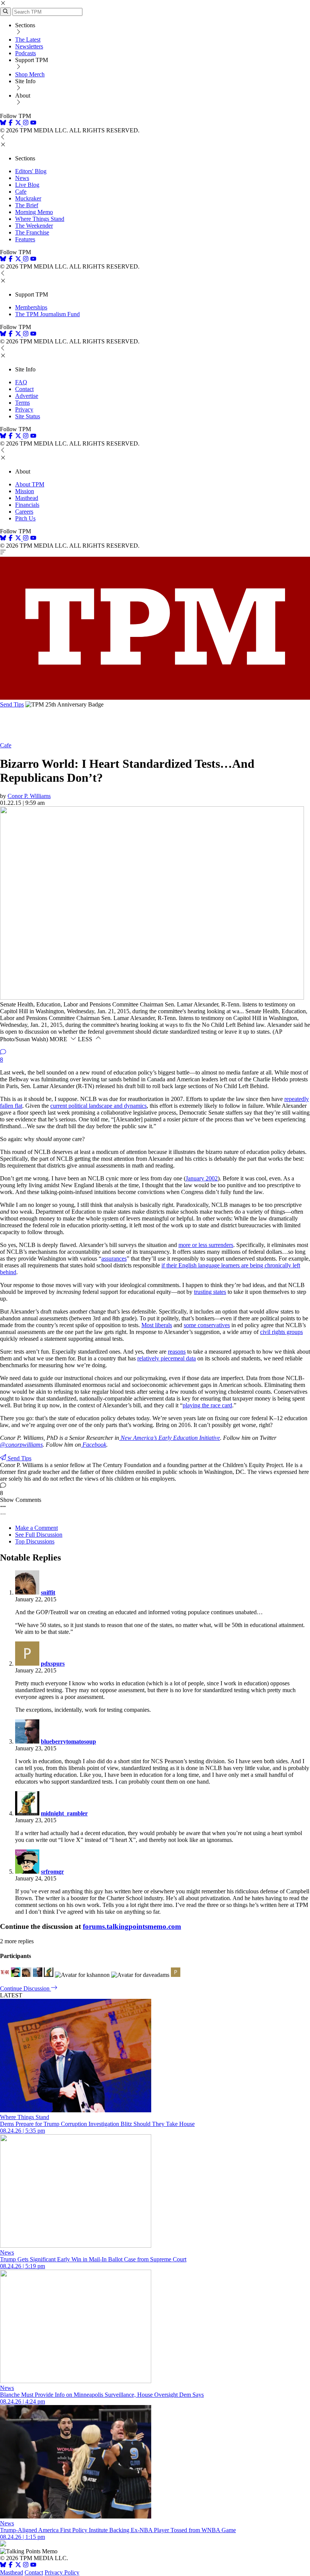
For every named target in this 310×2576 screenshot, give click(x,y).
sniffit (48, 1592)
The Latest (28, 40)
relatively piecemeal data (167, 1358)
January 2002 (202, 1178)
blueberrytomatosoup (68, 1741)
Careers (24, 512)
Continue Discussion (26, 1988)
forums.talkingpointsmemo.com (132, 1926)
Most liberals (157, 1325)
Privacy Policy (62, 2572)
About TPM (30, 484)
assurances (114, 1258)
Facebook (94, 1445)
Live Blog (27, 185)
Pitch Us (25, 518)
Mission (25, 491)
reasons (177, 1352)
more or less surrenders (206, 1245)
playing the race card (207, 1405)
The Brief (27, 205)
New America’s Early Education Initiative (170, 1438)
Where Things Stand (40, 219)
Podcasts (26, 53)
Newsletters (29, 46)
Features (25, 239)
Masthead (27, 498)
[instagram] (26, 123)
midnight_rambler (64, 1813)
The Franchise (32, 232)
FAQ (21, 382)
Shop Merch (30, 74)
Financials (27, 505)
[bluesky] (3, 123)
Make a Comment (36, 1528)
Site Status (28, 416)
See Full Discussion (39, 1535)
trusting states (210, 1292)
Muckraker (28, 198)
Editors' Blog (31, 171)
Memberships (31, 307)
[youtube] (33, 123)
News (22, 178)
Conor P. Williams (29, 796)
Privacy (24, 409)
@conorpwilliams (21, 1445)
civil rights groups (281, 1332)
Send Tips (12, 704)
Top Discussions (35, 1541)
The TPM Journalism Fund (47, 314)
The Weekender (34, 226)
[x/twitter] (19, 123)
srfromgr (52, 1872)
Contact (24, 389)
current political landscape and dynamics (98, 1106)
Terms (22, 403)
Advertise (27, 396)
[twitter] (18, 2566)
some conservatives (207, 1325)
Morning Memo (34, 212)
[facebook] (11, 123)
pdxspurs (53, 1664)
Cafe (21, 192)
